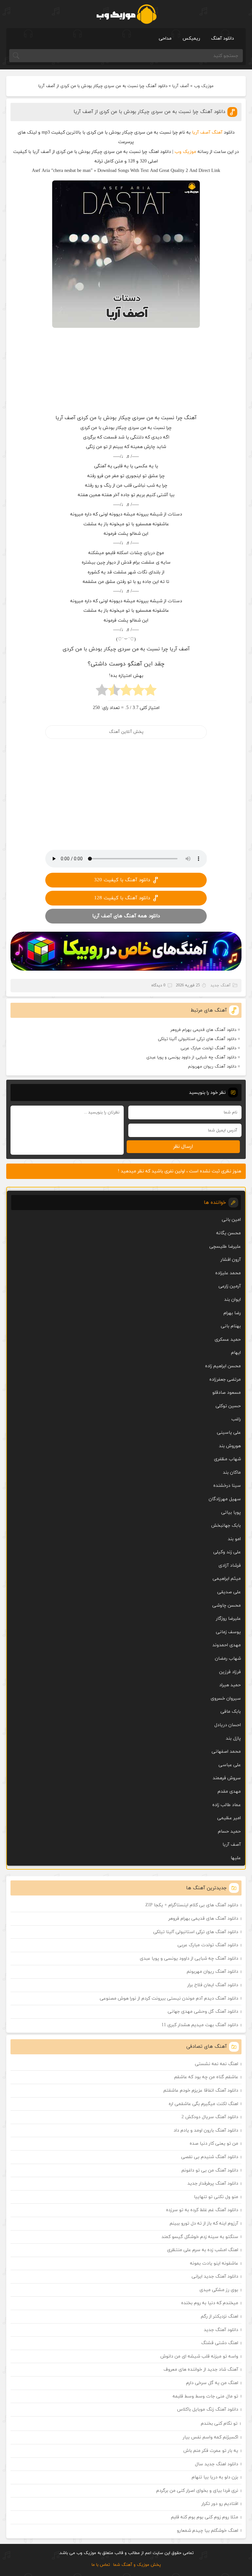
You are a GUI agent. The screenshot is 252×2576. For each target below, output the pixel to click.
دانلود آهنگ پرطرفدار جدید (213, 2184)
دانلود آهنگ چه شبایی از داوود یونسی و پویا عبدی (191, 1057)
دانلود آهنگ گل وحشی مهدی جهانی (203, 2012)
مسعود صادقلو (227, 1393)
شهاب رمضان (228, 1659)
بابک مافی (231, 1712)
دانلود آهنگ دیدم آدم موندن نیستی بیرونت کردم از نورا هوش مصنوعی (169, 1998)
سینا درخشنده (227, 1486)
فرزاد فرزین (230, 1672)
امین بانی (231, 1220)
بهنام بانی (231, 1326)
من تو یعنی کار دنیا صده (214, 2144)
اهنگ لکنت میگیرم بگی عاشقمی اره (203, 2104)
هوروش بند (230, 1446)
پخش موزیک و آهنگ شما (137, 2565)
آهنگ (217, 132)
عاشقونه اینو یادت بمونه (214, 2263)
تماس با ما (101, 2565)
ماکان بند (232, 1473)
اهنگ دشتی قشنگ (220, 2343)
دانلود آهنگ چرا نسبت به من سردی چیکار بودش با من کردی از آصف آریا (149, 112)
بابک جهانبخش (226, 1526)
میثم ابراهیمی (227, 1579)
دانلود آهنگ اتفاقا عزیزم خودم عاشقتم (201, 2091)
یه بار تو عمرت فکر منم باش (211, 2451)
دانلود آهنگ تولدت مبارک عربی (208, 1048)
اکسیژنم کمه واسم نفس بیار (210, 2437)
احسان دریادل (228, 1725)
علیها (236, 1858)
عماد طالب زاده (227, 1805)
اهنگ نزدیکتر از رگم (220, 2316)
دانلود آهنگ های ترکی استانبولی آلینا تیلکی (197, 1039)
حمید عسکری (228, 1340)
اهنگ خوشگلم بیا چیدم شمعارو (208, 2531)
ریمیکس (191, 38)
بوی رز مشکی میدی (219, 2290)
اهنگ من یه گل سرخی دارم (212, 2383)
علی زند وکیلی (227, 1552)
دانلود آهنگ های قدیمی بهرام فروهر (203, 1030)
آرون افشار (231, 1260)
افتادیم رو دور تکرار (220, 2504)
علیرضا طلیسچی (225, 1247)
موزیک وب (204, 86)
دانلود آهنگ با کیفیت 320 (122, 880)
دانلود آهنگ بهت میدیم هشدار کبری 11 (200, 2025)
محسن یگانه (229, 1233)
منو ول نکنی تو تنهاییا (216, 2197)
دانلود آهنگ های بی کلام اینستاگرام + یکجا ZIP (192, 1905)
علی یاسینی (229, 1433)
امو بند (234, 1539)
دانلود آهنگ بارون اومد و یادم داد (206, 2130)
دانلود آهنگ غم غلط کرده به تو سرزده (202, 2210)
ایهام (236, 1353)
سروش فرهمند (227, 1778)
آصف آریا (181, 86)
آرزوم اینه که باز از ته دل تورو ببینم (204, 2223)
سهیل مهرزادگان (225, 1499)
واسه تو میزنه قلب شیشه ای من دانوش (199, 2356)
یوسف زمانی (228, 1632)
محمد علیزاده (228, 1273)
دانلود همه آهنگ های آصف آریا (126, 916)
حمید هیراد (230, 1685)
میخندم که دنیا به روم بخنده (210, 2303)
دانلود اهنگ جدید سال (217, 2464)
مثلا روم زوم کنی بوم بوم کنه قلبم (205, 2517)
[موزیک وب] (126, 14)
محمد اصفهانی (226, 1752)
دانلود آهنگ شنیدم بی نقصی (210, 2157)
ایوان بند (232, 1300)
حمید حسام (229, 1831)
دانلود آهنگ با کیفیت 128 (122, 898)
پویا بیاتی (231, 1512)
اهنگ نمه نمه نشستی (217, 2064)
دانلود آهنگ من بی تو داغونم (210, 2170)
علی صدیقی (229, 1592)
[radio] (150, 692)
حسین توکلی (228, 1406)
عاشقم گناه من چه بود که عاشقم (206, 2077)
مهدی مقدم (229, 1792)
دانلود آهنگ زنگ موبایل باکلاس (208, 2409)
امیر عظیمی (229, 1818)
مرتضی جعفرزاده (225, 1380)
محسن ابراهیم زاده (223, 1366)
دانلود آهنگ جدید (221, 2330)
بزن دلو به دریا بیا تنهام (215, 2477)
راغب (236, 1419)
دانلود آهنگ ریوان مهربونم (212, 1067)
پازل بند (233, 1738)
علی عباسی (230, 1765)
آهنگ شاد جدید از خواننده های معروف (201, 2370)
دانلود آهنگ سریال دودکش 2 (210, 2117)
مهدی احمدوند (227, 1645)
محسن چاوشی (227, 1605)
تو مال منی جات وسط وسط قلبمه (205, 2396)
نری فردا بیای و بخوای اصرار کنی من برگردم (197, 2491)
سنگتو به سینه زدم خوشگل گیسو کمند (200, 2237)
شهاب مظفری (227, 1459)
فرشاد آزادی (230, 1566)
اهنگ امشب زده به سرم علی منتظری (203, 2250)
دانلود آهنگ (222, 38)
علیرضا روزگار (228, 1619)
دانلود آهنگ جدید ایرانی (215, 2277)
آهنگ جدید (220, 985)
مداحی (165, 38)
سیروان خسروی (226, 1699)
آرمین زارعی (230, 1286)
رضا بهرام (232, 1313)
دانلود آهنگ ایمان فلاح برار (213, 1985)
